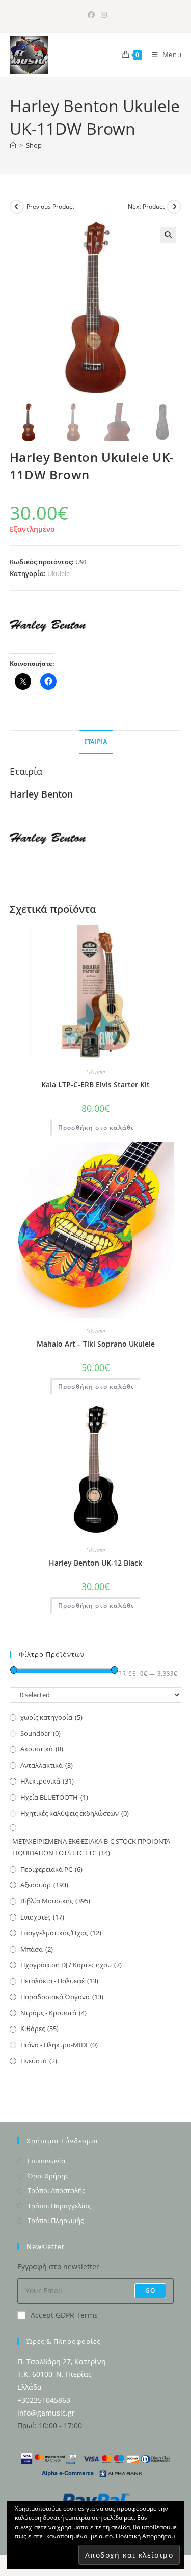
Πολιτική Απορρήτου (145, 2536)
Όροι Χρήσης (48, 2176)
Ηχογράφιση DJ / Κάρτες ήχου (71, 1965)
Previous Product (50, 207)
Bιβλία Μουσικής (55, 1901)
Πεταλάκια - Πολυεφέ (59, 1981)
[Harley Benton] (48, 626)
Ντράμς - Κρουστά (53, 2013)
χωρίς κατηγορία (51, 1717)
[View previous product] (17, 207)
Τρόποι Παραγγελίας (59, 2206)
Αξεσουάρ (44, 1885)
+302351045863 (44, 2400)
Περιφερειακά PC (51, 1869)
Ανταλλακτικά (47, 1765)
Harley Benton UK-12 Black (95, 1563)
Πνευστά (39, 2061)
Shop (34, 145)
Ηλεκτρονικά (47, 1781)
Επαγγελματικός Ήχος (61, 1933)
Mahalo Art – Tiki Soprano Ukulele (96, 1344)
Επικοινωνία (46, 2161)
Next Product (146, 207)
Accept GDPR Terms (64, 2315)
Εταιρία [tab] (96, 742)
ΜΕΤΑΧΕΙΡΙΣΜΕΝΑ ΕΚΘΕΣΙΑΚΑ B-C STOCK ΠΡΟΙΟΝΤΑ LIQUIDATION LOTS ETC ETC (91, 1847)
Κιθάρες (39, 2029)
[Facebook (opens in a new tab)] (91, 15)
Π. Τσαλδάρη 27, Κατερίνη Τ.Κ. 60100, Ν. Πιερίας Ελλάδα (62, 2374)
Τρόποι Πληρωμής (56, 2221)
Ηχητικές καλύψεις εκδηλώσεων (75, 1813)
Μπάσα (37, 1949)
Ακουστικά (42, 1749)
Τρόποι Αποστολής (56, 2190)
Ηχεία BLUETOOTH (54, 1797)
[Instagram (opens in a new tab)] (102, 15)
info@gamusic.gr (46, 2413)
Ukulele (59, 573)
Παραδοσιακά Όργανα (62, 1997)
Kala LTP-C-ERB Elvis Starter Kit (95, 1085)
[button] (168, 235)
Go (150, 2291)
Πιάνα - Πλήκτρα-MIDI (59, 2045)
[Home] (13, 145)
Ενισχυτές (42, 1917)
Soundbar (40, 1733)
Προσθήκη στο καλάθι (96, 1127)
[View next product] (174, 207)
